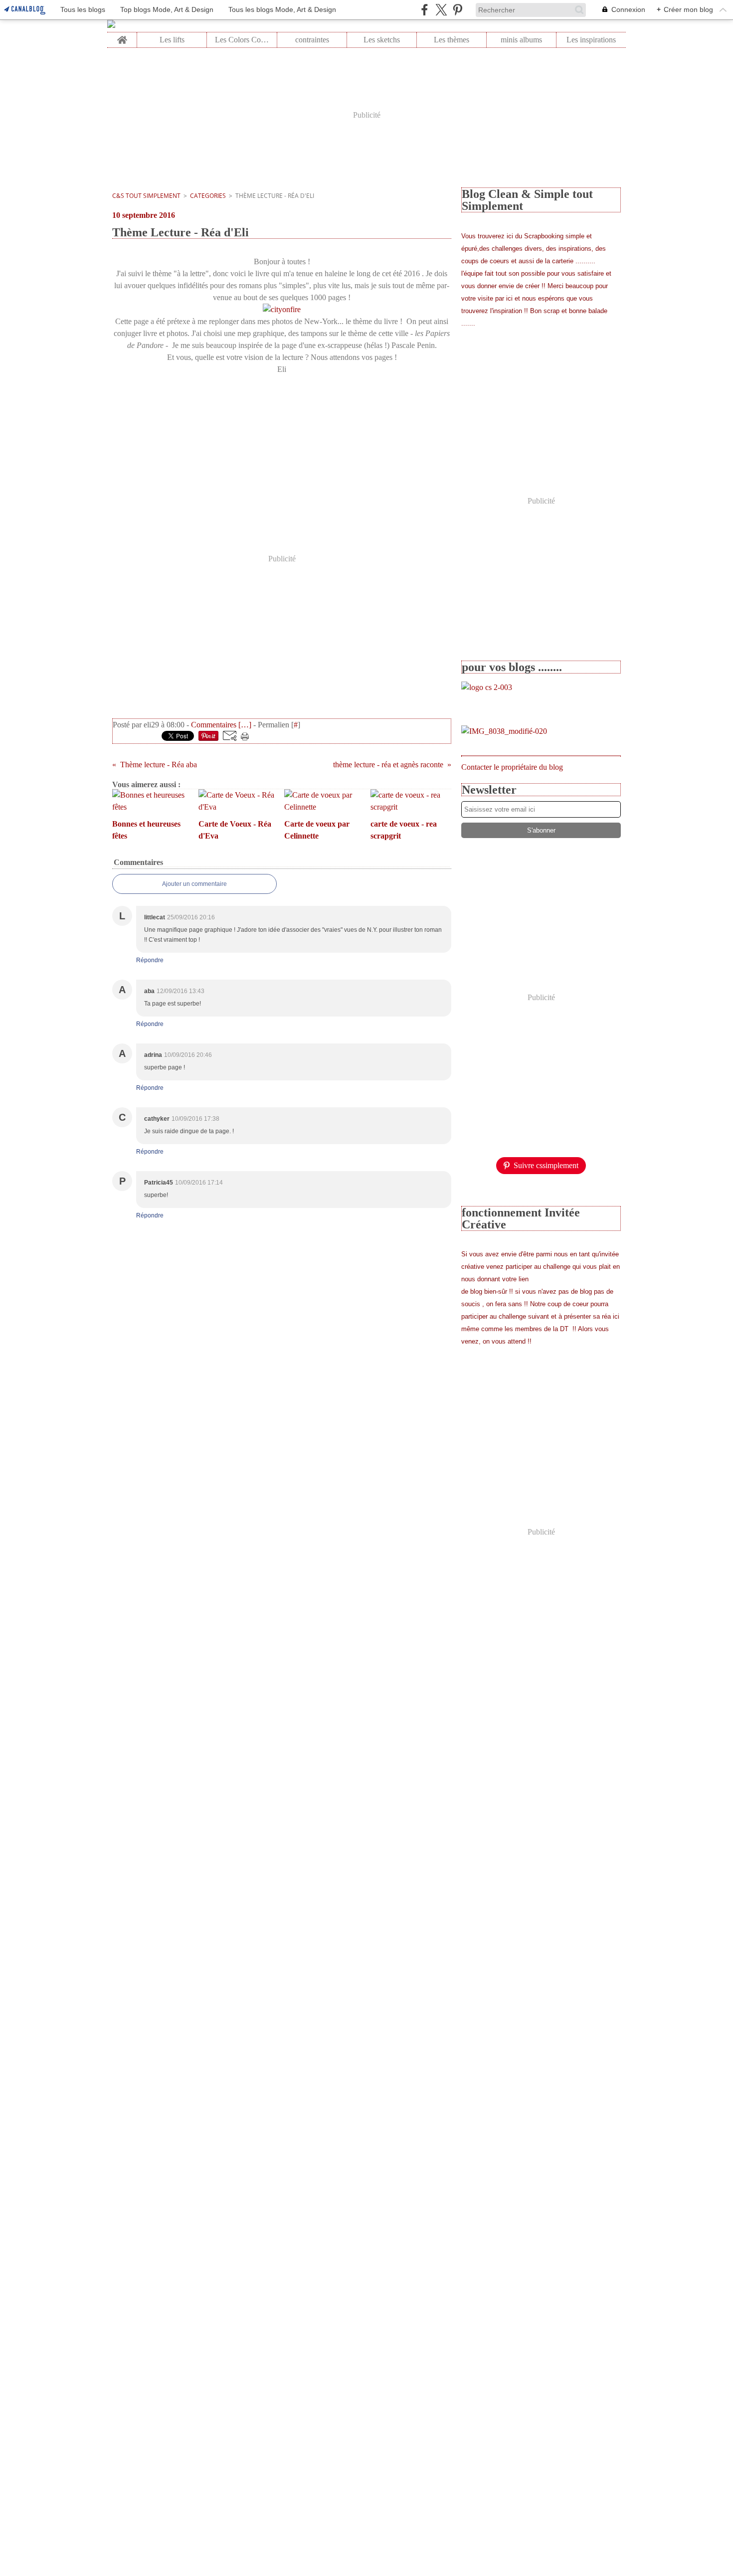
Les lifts (172, 40)
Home (122, 36)
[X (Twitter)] (441, 10)
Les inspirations (591, 40)
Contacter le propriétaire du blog (512, 767)
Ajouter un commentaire (194, 884)
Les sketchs (382, 40)
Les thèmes (452, 40)
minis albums (521, 40)
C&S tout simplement (146, 196)
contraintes (312, 40)
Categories (208, 196)
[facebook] (425, 10)
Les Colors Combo (242, 40)
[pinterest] (458, 10)
